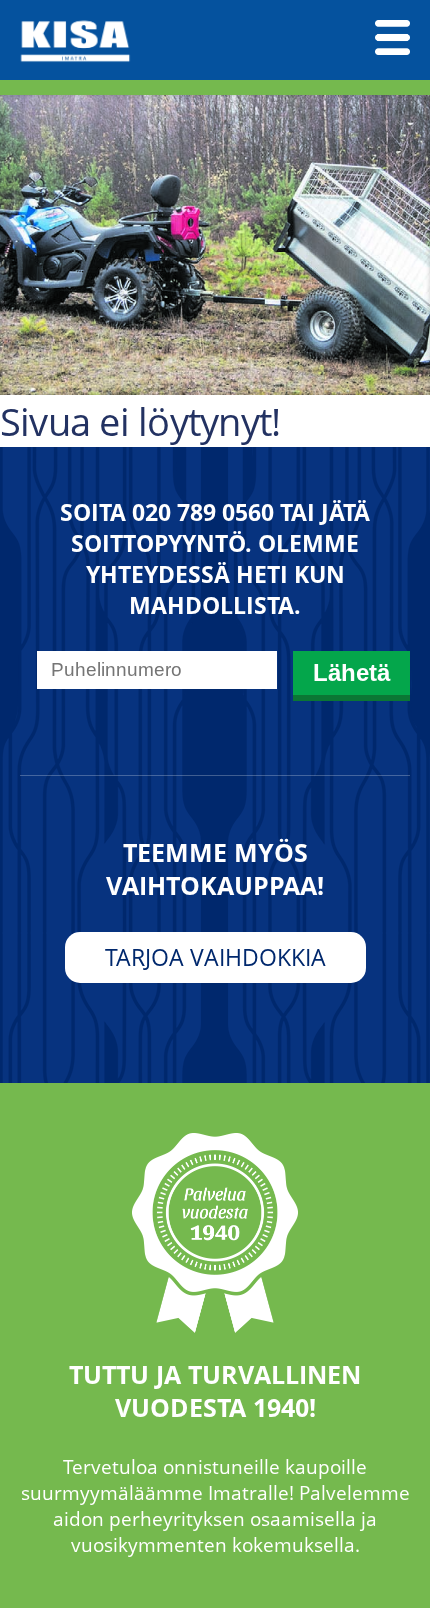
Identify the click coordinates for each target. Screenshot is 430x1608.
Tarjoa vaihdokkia (215, 957)
